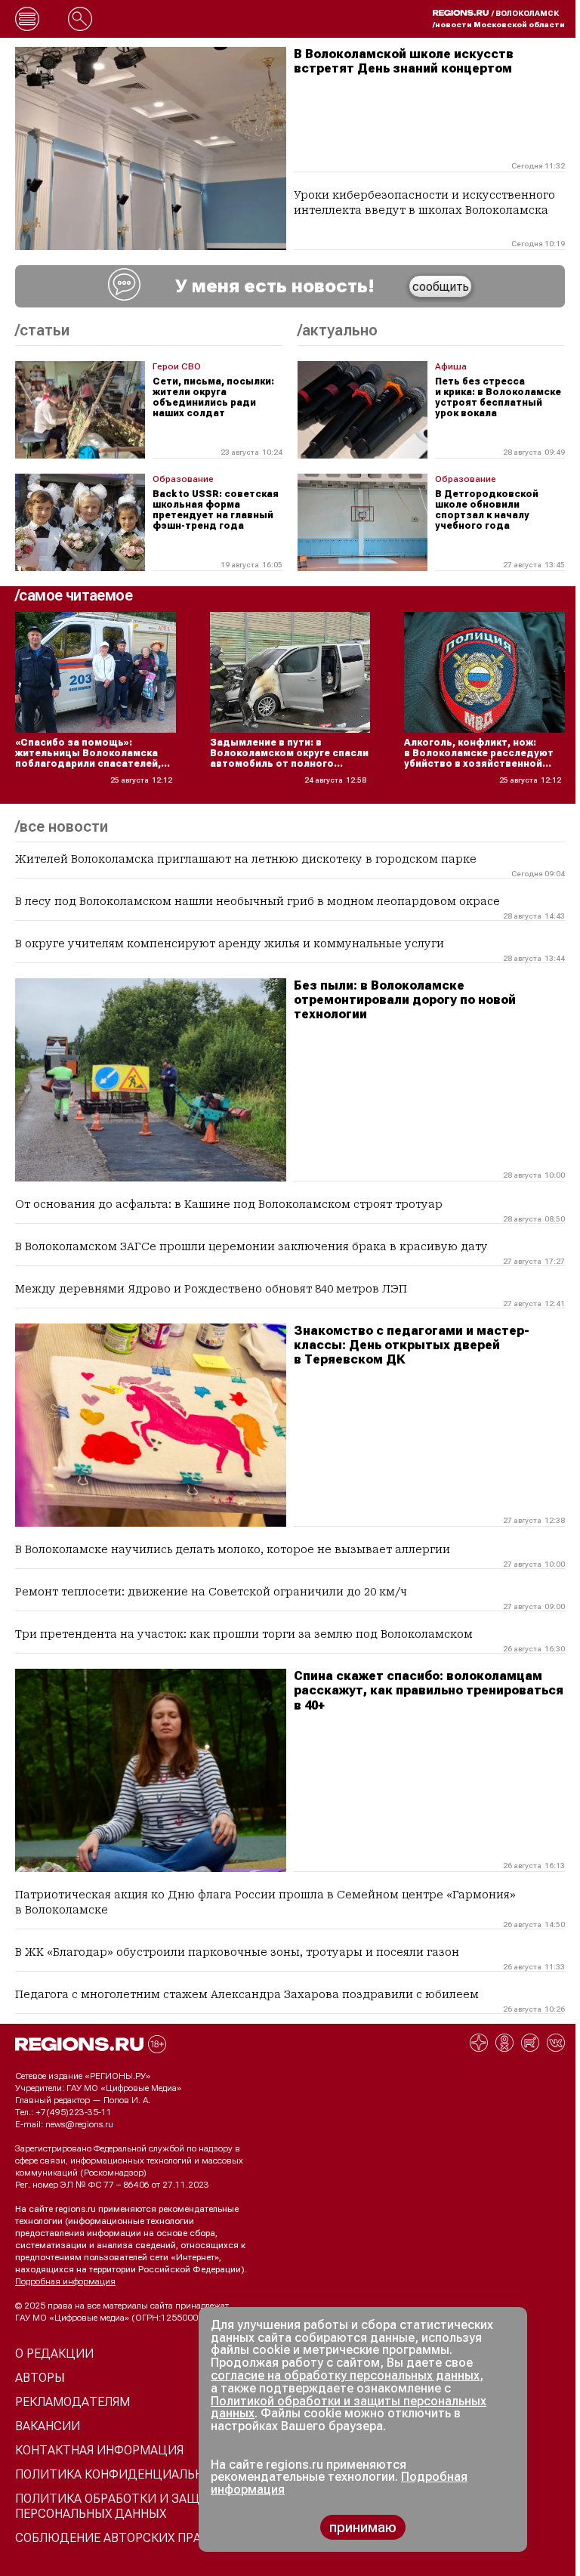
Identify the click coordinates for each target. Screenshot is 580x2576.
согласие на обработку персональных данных (345, 2375)
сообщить (441, 287)
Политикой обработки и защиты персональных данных (349, 2408)
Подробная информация (65, 2281)
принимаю (363, 2527)
